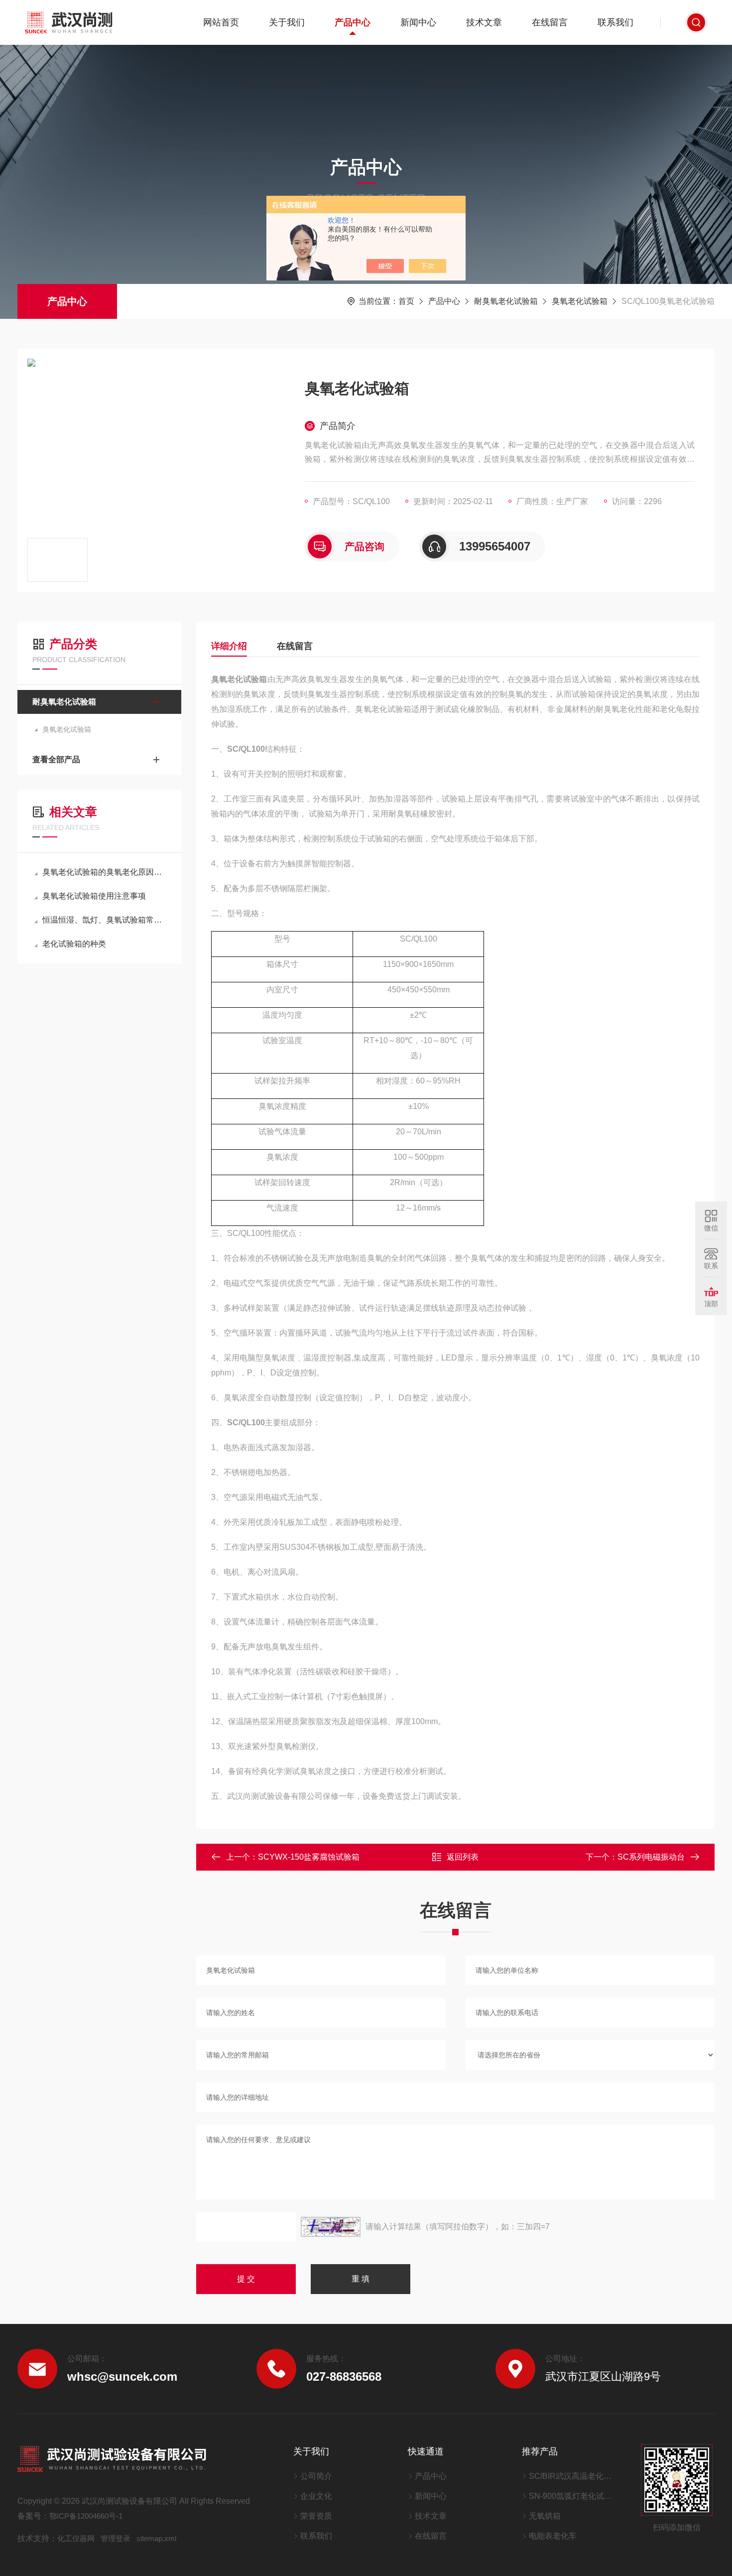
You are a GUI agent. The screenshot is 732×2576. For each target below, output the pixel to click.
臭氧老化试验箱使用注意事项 (94, 896)
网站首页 (221, 22)
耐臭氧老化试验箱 (506, 301)
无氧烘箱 (545, 2516)
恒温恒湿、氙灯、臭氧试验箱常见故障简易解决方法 (104, 920)
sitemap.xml (156, 2538)
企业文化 (316, 2496)
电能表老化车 (553, 2536)
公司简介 (316, 2476)
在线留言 (550, 22)
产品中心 (353, 22)
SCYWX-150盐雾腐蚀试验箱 (309, 1857)
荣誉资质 (316, 2516)
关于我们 (287, 22)
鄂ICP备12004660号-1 (86, 2516)
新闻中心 (418, 22)
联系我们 (615, 22)
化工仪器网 (76, 2538)
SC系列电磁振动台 (651, 1857)
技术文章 (484, 22)
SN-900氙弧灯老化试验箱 (572, 2496)
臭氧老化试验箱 (580, 301)
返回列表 (463, 1857)
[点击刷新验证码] (331, 2227)
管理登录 (116, 2538)
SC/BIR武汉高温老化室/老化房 (572, 2476)
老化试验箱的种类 (74, 944)
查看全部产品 (56, 759)
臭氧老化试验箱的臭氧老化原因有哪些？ (104, 872)
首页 (406, 301)
